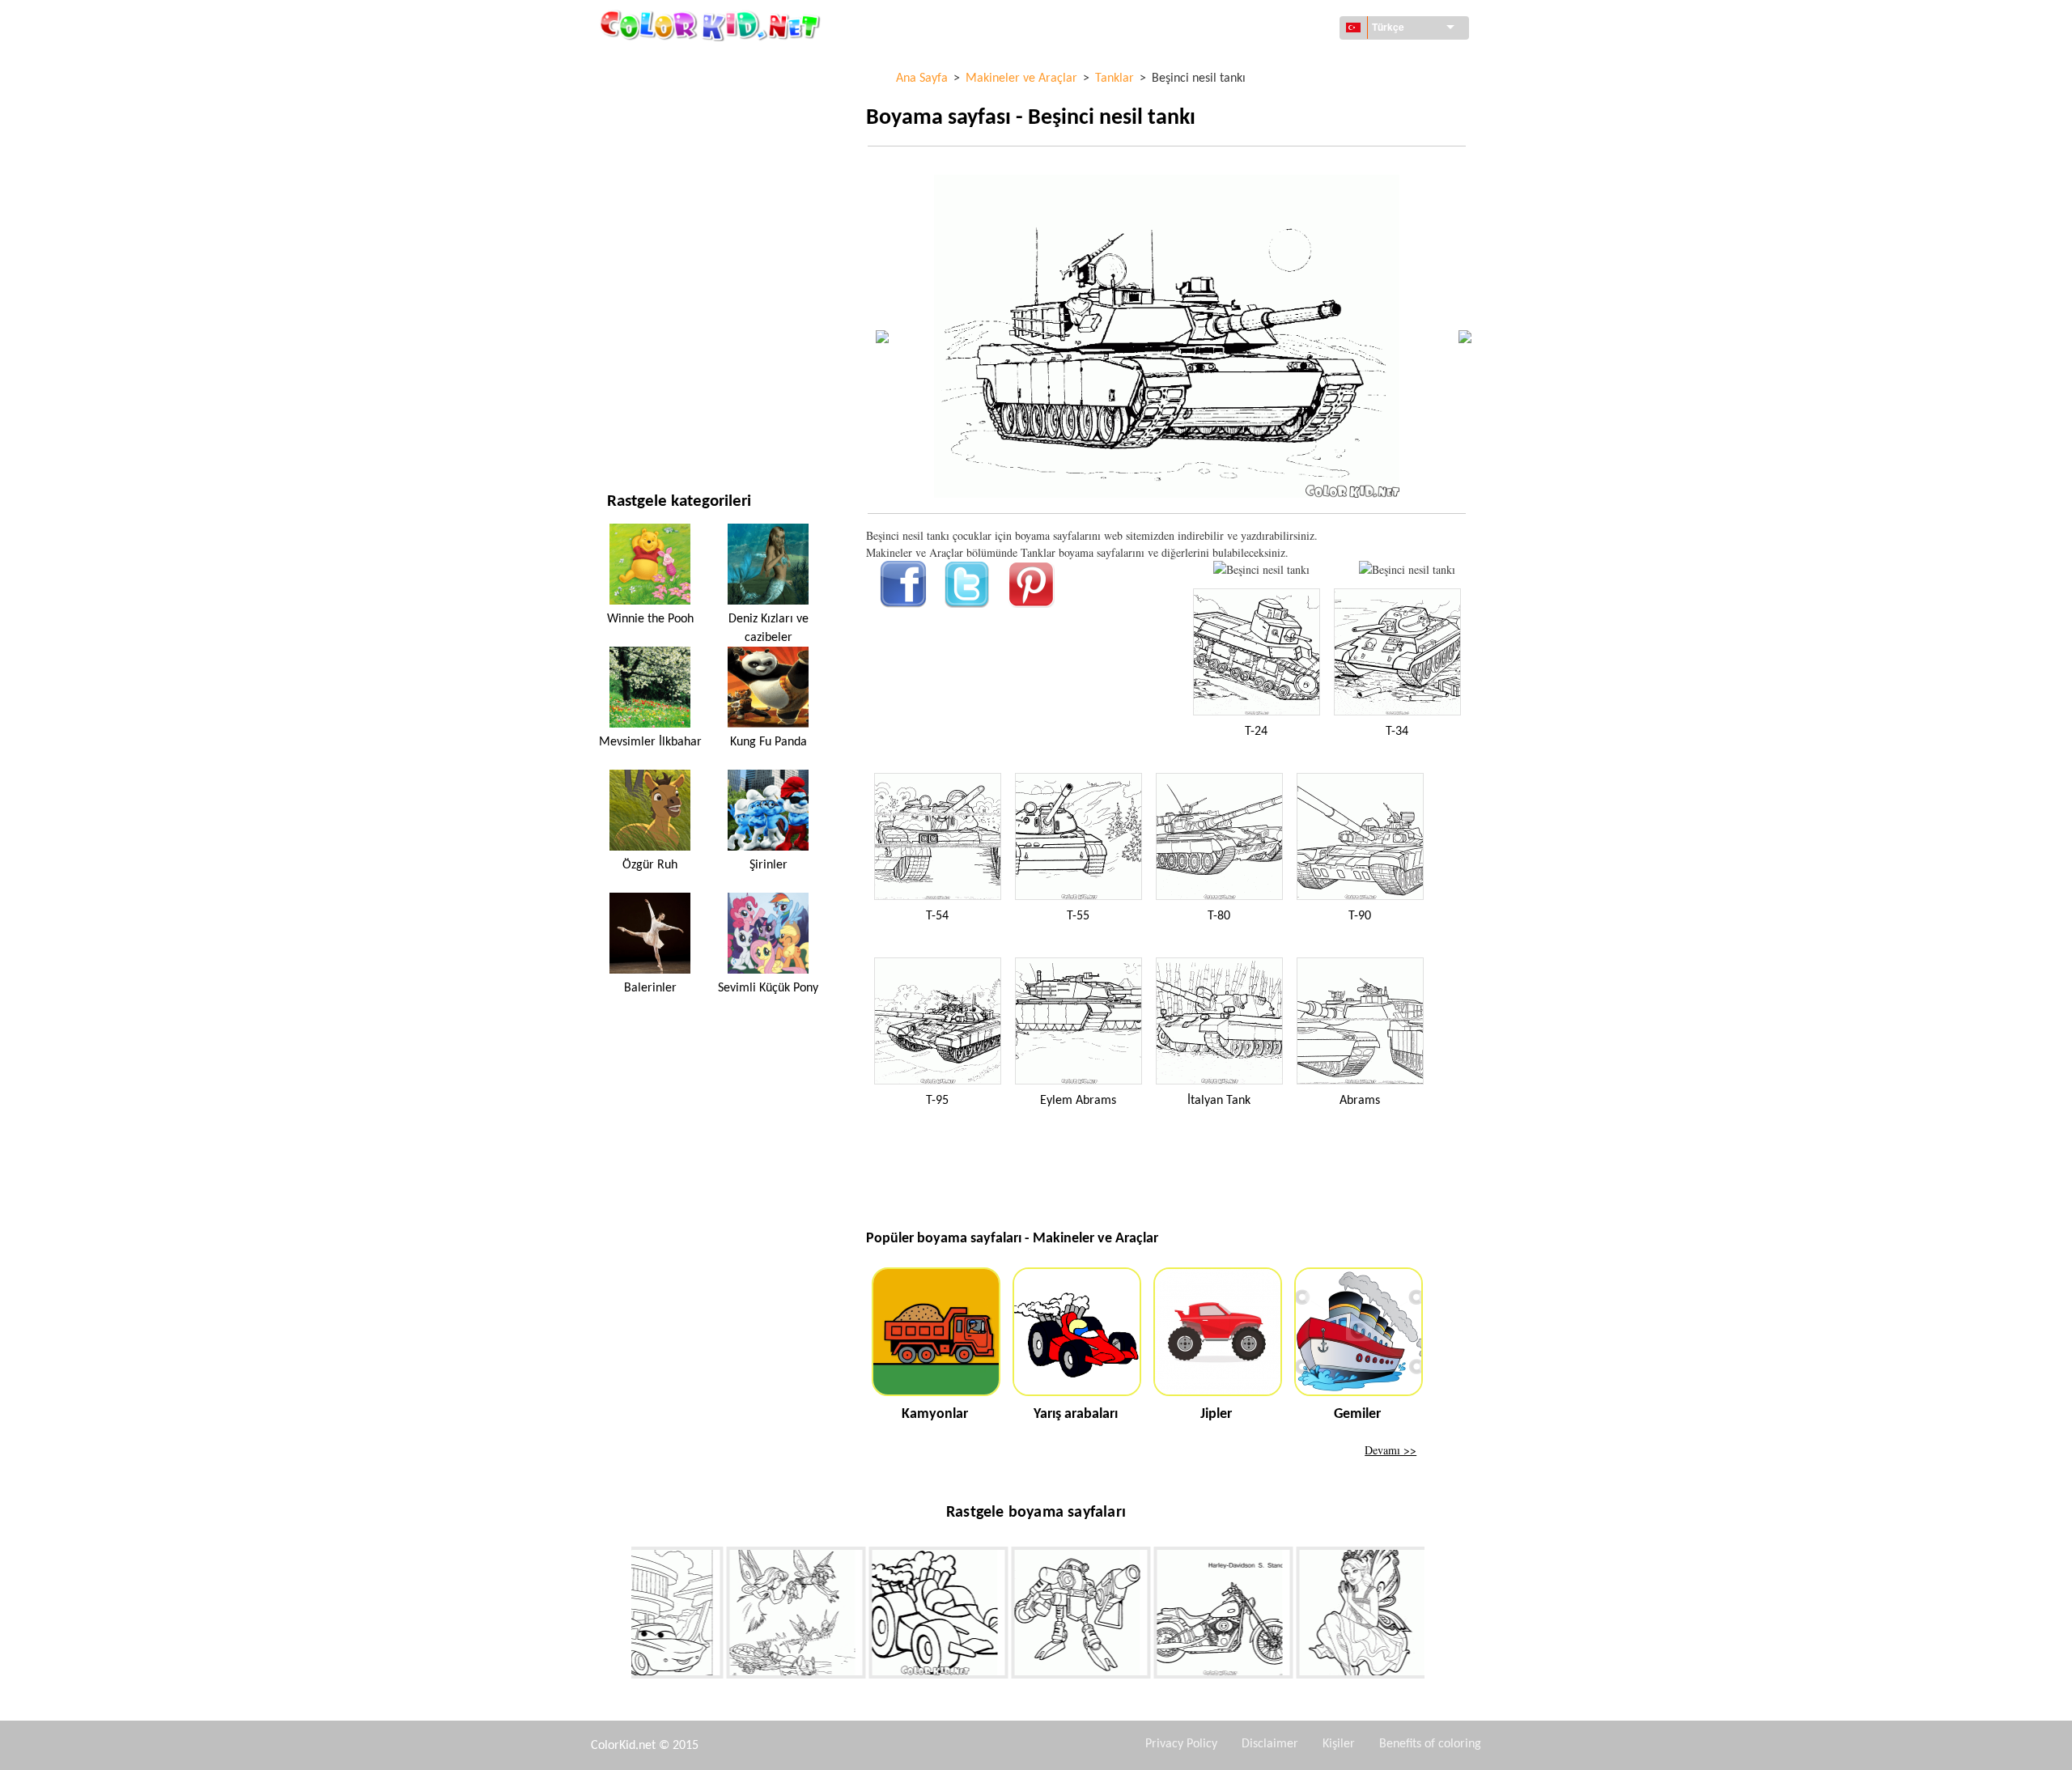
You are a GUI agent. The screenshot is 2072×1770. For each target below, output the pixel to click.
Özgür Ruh (650, 865)
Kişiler (1339, 1744)
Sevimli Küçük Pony (768, 988)
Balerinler (650, 988)
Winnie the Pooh (650, 619)
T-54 (937, 916)
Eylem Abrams (1078, 1101)
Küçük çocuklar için (661, 330)
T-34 (1397, 732)
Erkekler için (642, 297)
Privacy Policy (1181, 1744)
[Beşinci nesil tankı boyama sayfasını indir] (1407, 569)
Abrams (1360, 1101)
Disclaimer (1270, 1744)
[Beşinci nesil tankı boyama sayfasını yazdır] (1261, 569)
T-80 (1219, 916)
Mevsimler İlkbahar (650, 742)
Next (1437, 1615)
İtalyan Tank (1219, 1101)
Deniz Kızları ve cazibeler (769, 628)
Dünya (624, 98)
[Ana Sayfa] (712, 25)
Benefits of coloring (1430, 1744)
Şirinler (769, 865)
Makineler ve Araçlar (665, 64)
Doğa (621, 429)
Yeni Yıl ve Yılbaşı (652, 363)
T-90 (1360, 916)
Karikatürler (643, 197)
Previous (619, 1615)
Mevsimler (636, 263)
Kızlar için (635, 230)
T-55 (1078, 916)
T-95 (937, 1101)
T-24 (1256, 732)
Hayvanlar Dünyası (657, 164)
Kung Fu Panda (769, 742)
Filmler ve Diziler (654, 396)
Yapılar (626, 131)
